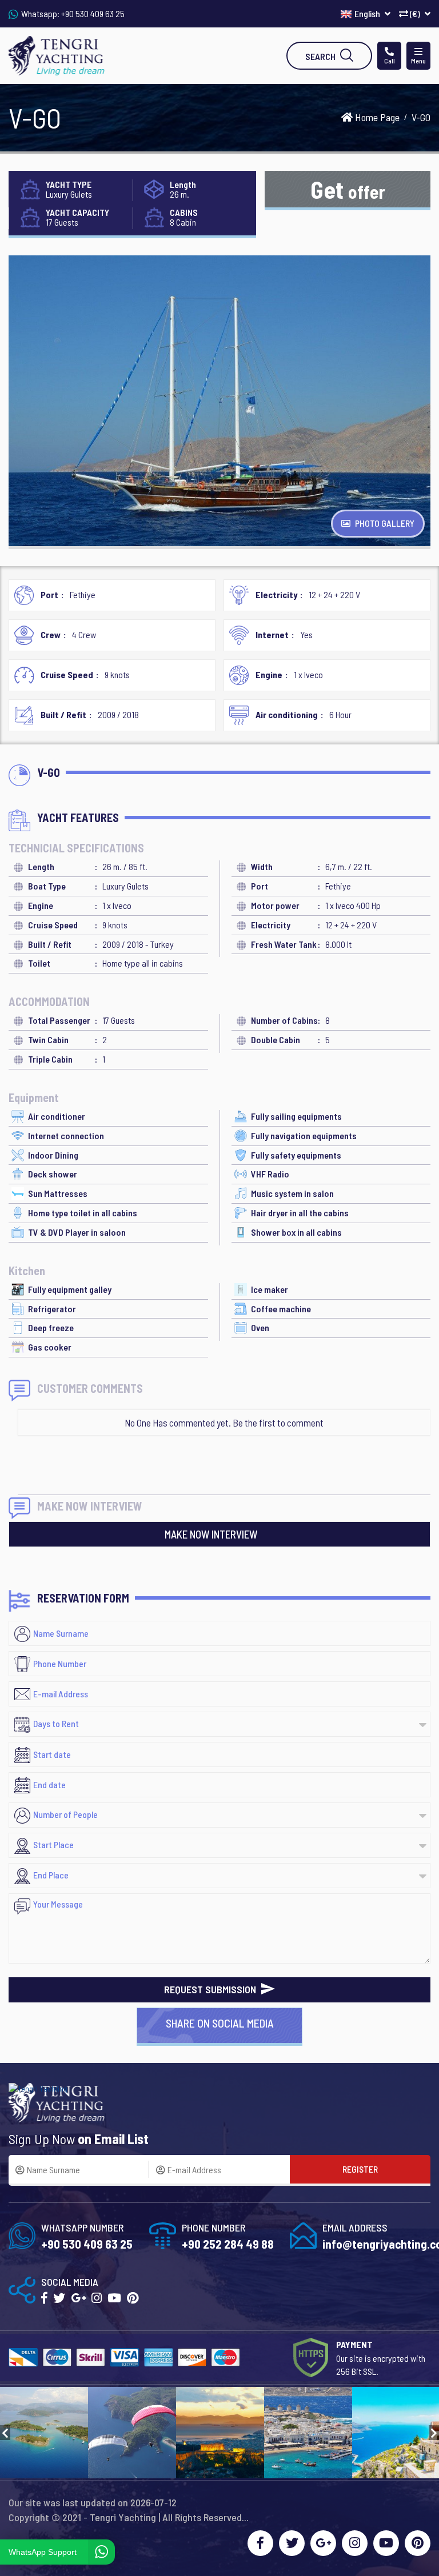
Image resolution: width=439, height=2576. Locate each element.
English (368, 13)
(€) (415, 13)
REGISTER (360, 2169)
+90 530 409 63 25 (93, 13)
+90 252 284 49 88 (228, 2244)
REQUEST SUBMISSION (211, 1989)
